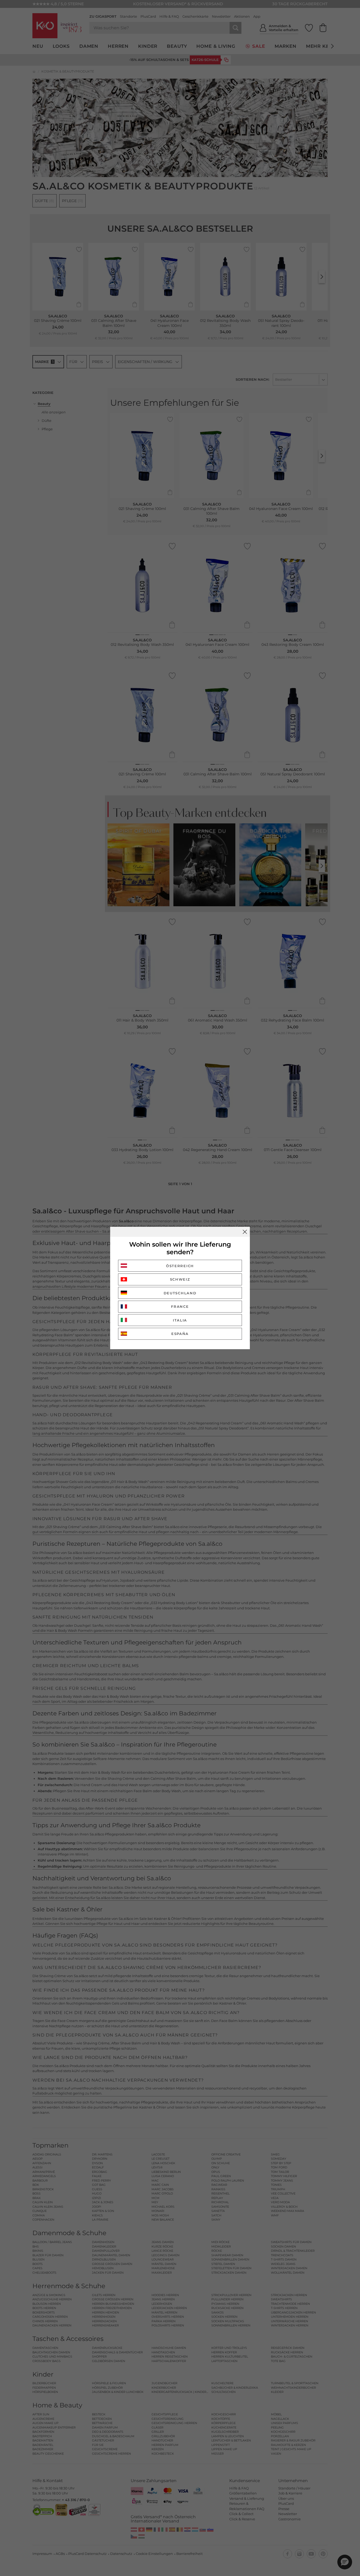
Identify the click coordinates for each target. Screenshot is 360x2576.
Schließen (245, 1232)
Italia (180, 1320)
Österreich (180, 1266)
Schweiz (180, 1279)
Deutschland (180, 1293)
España (180, 1334)
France (180, 1306)
